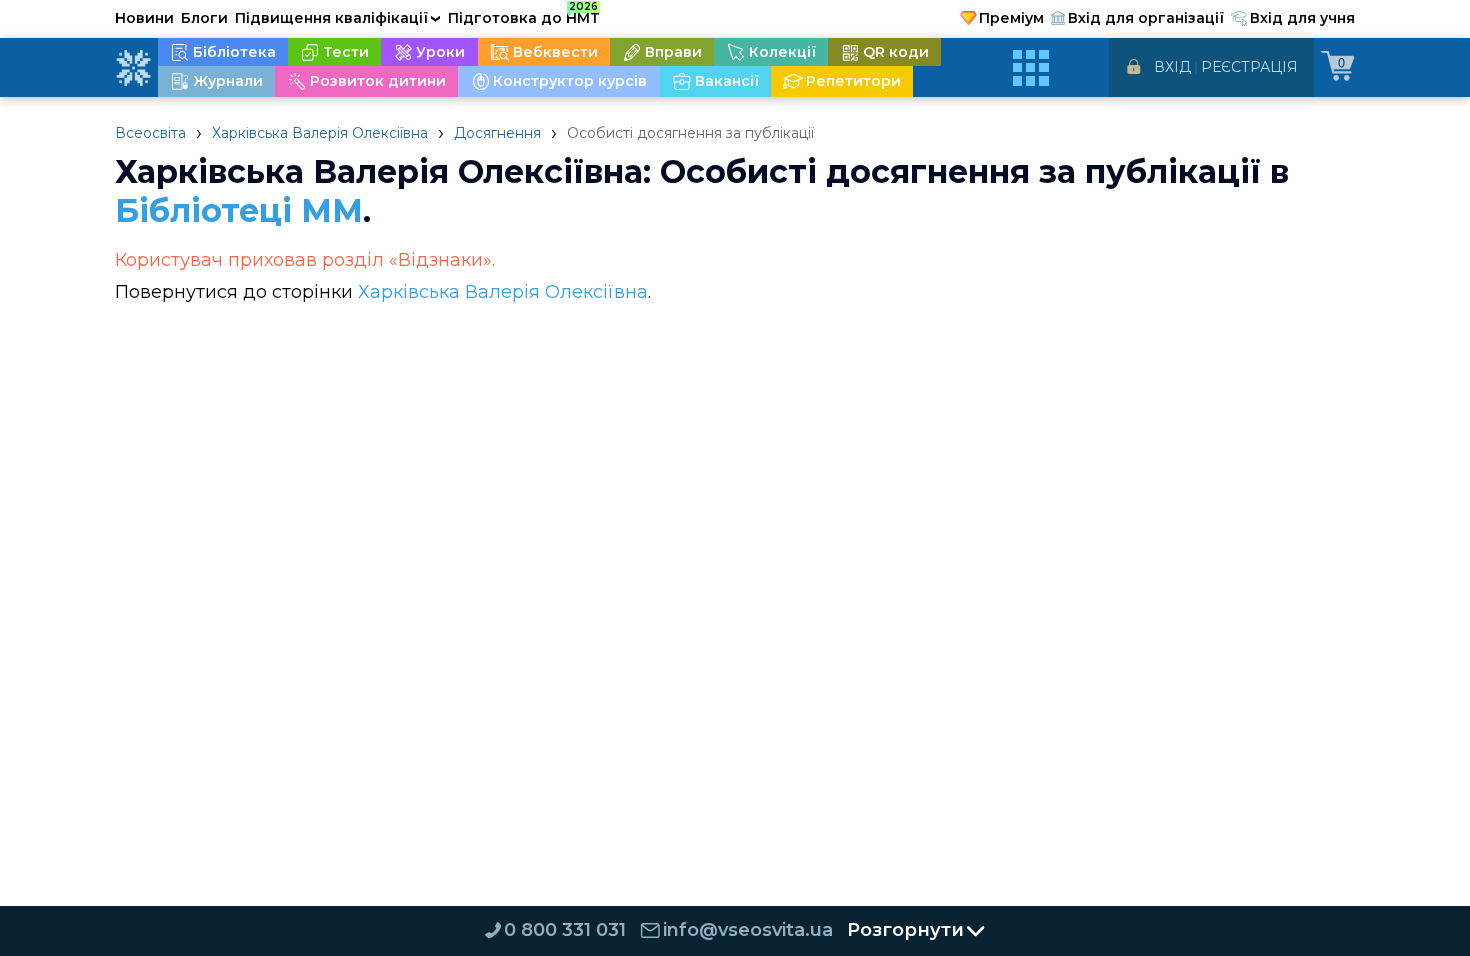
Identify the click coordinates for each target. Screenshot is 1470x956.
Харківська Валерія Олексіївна (320, 133)
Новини (144, 18)
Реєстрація (1249, 67)
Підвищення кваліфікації (338, 18)
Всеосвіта (150, 133)
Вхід (1172, 67)
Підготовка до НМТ (524, 15)
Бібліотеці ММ (239, 210)
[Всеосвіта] (133, 68)
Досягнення (497, 133)
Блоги (204, 18)
